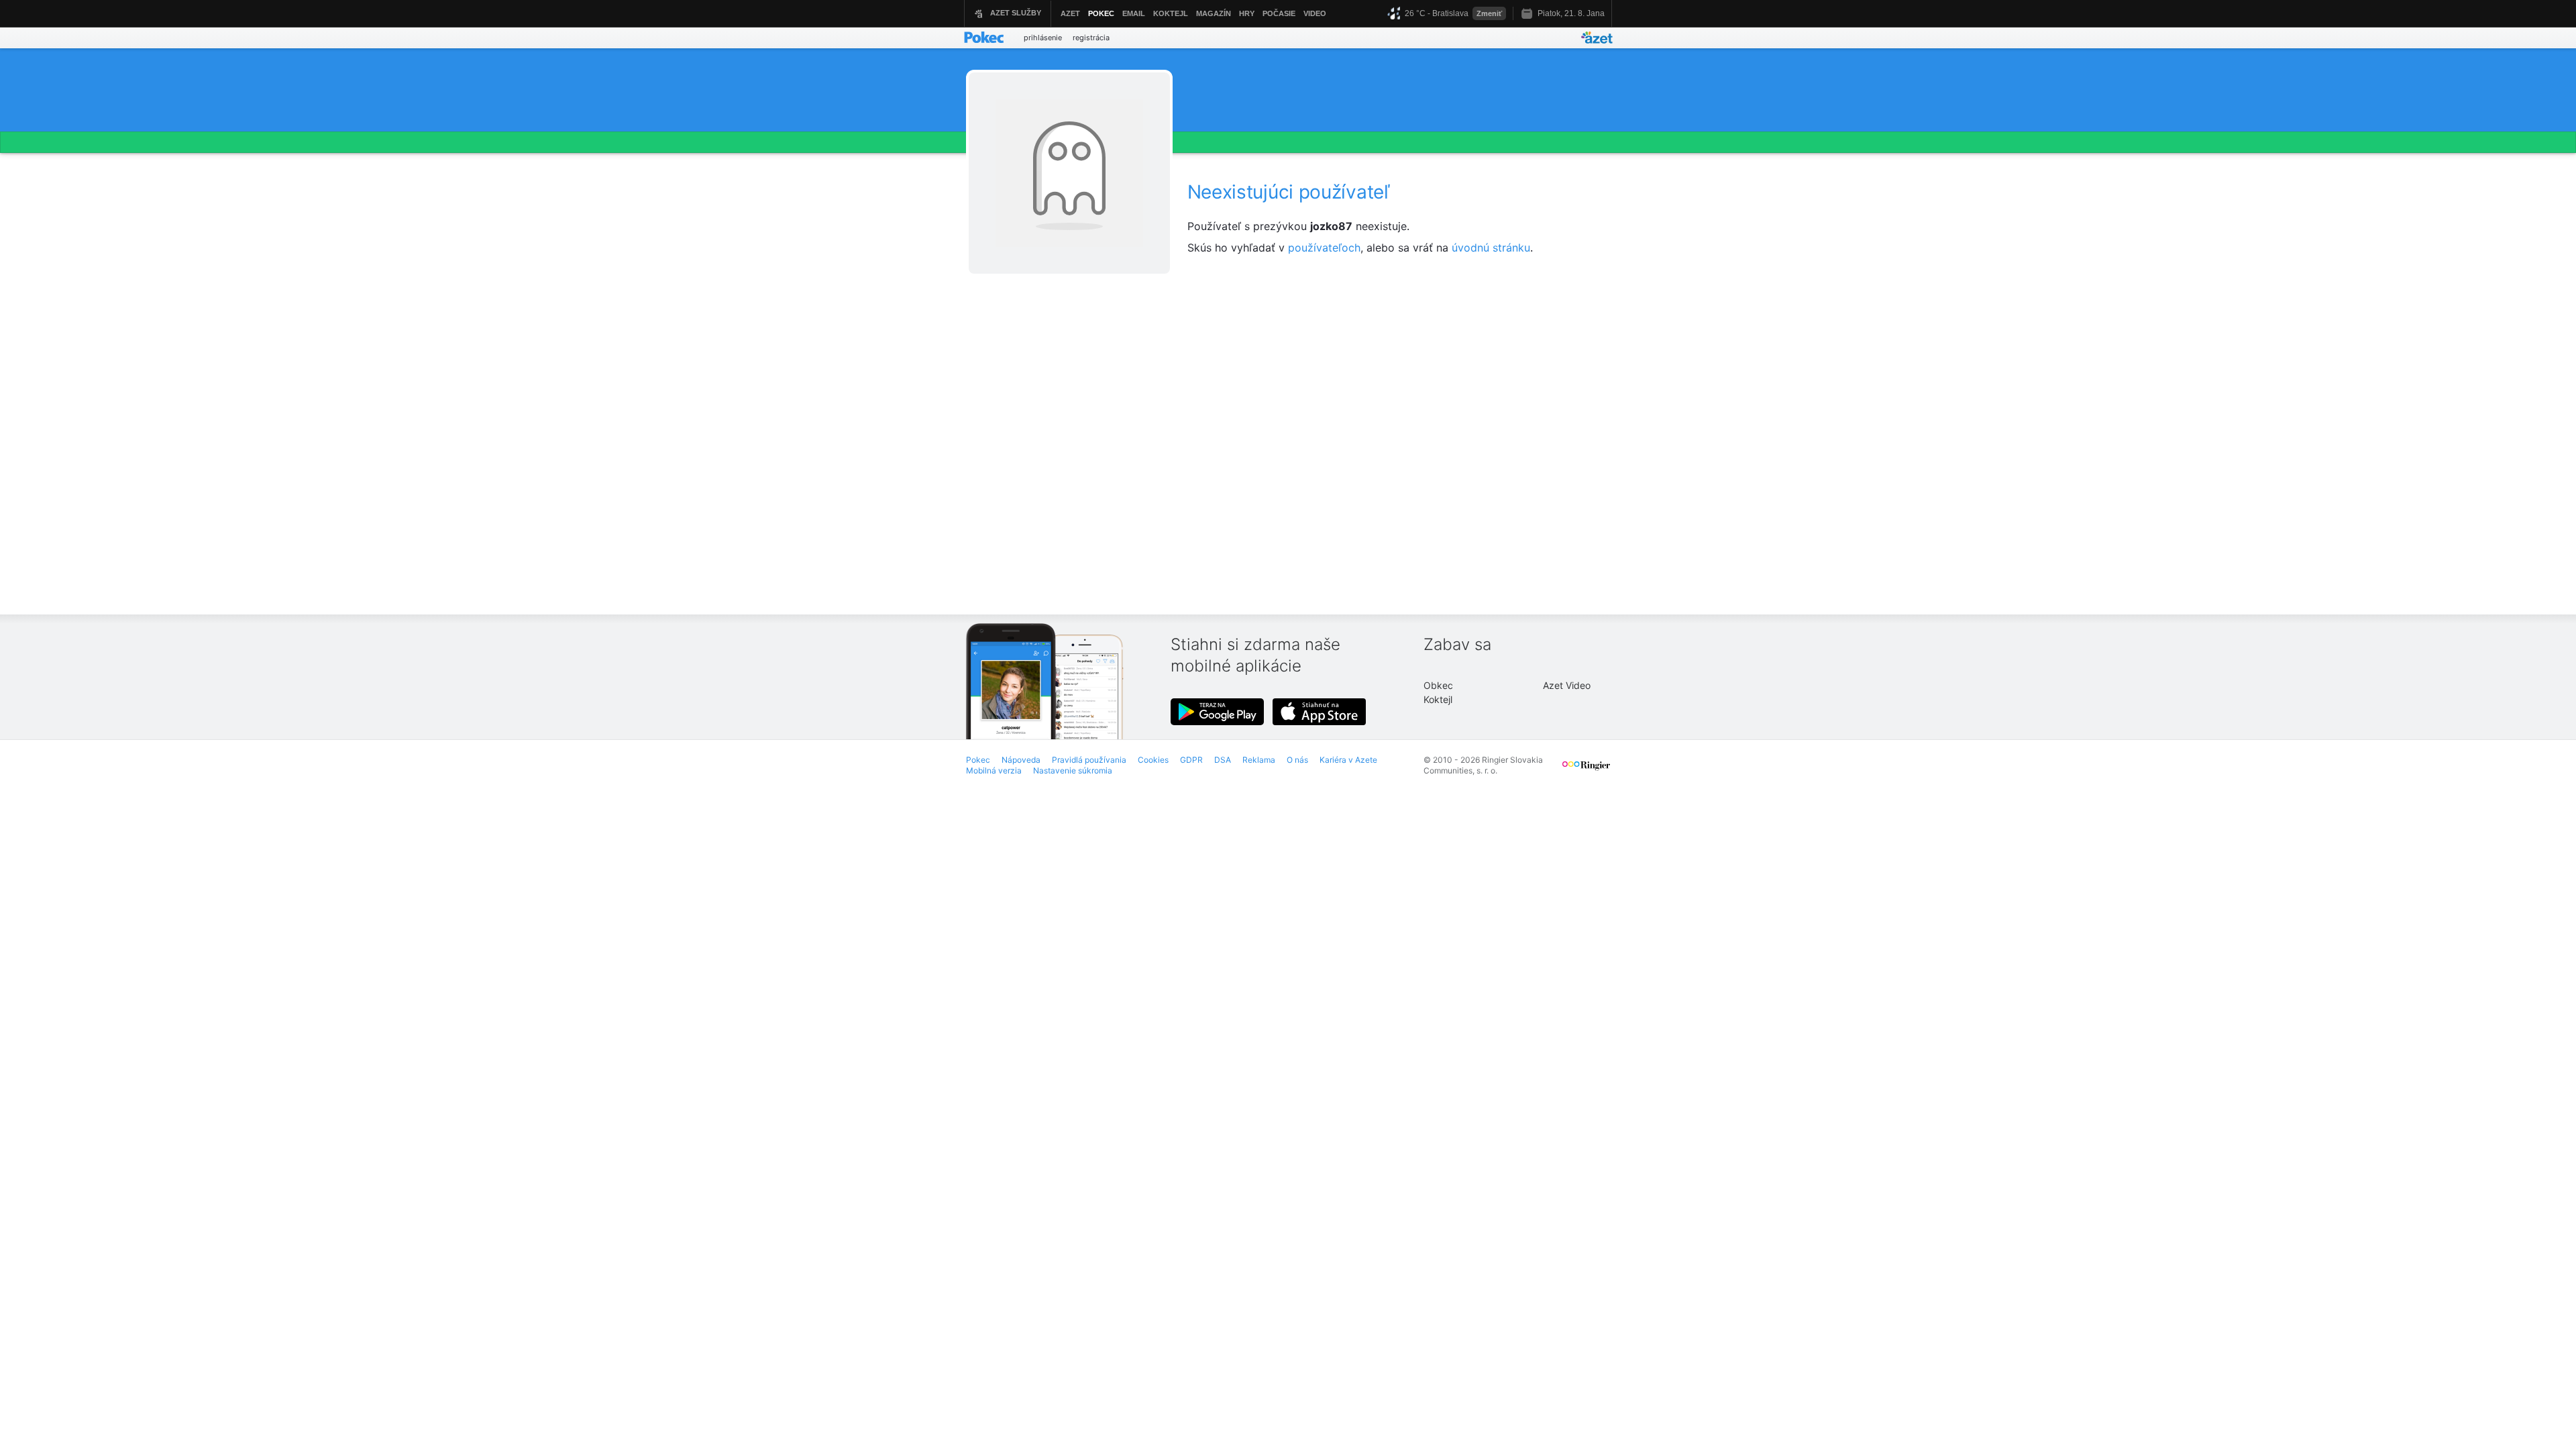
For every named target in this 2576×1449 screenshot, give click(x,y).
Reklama (1259, 760)
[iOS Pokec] (1320, 712)
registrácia (1091, 38)
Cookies (1153, 760)
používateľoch (1324, 248)
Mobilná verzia (994, 770)
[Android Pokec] (1218, 712)
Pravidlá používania (1089, 760)
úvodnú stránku (1491, 248)
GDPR (1191, 760)
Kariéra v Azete (1348, 760)
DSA (1223, 760)
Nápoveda (1021, 760)
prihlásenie (1043, 38)
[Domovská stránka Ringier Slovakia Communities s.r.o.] (1586, 771)
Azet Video (1567, 685)
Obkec (1438, 685)
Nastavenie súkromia (1073, 770)
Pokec (978, 760)
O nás (1297, 760)
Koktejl (1438, 699)
